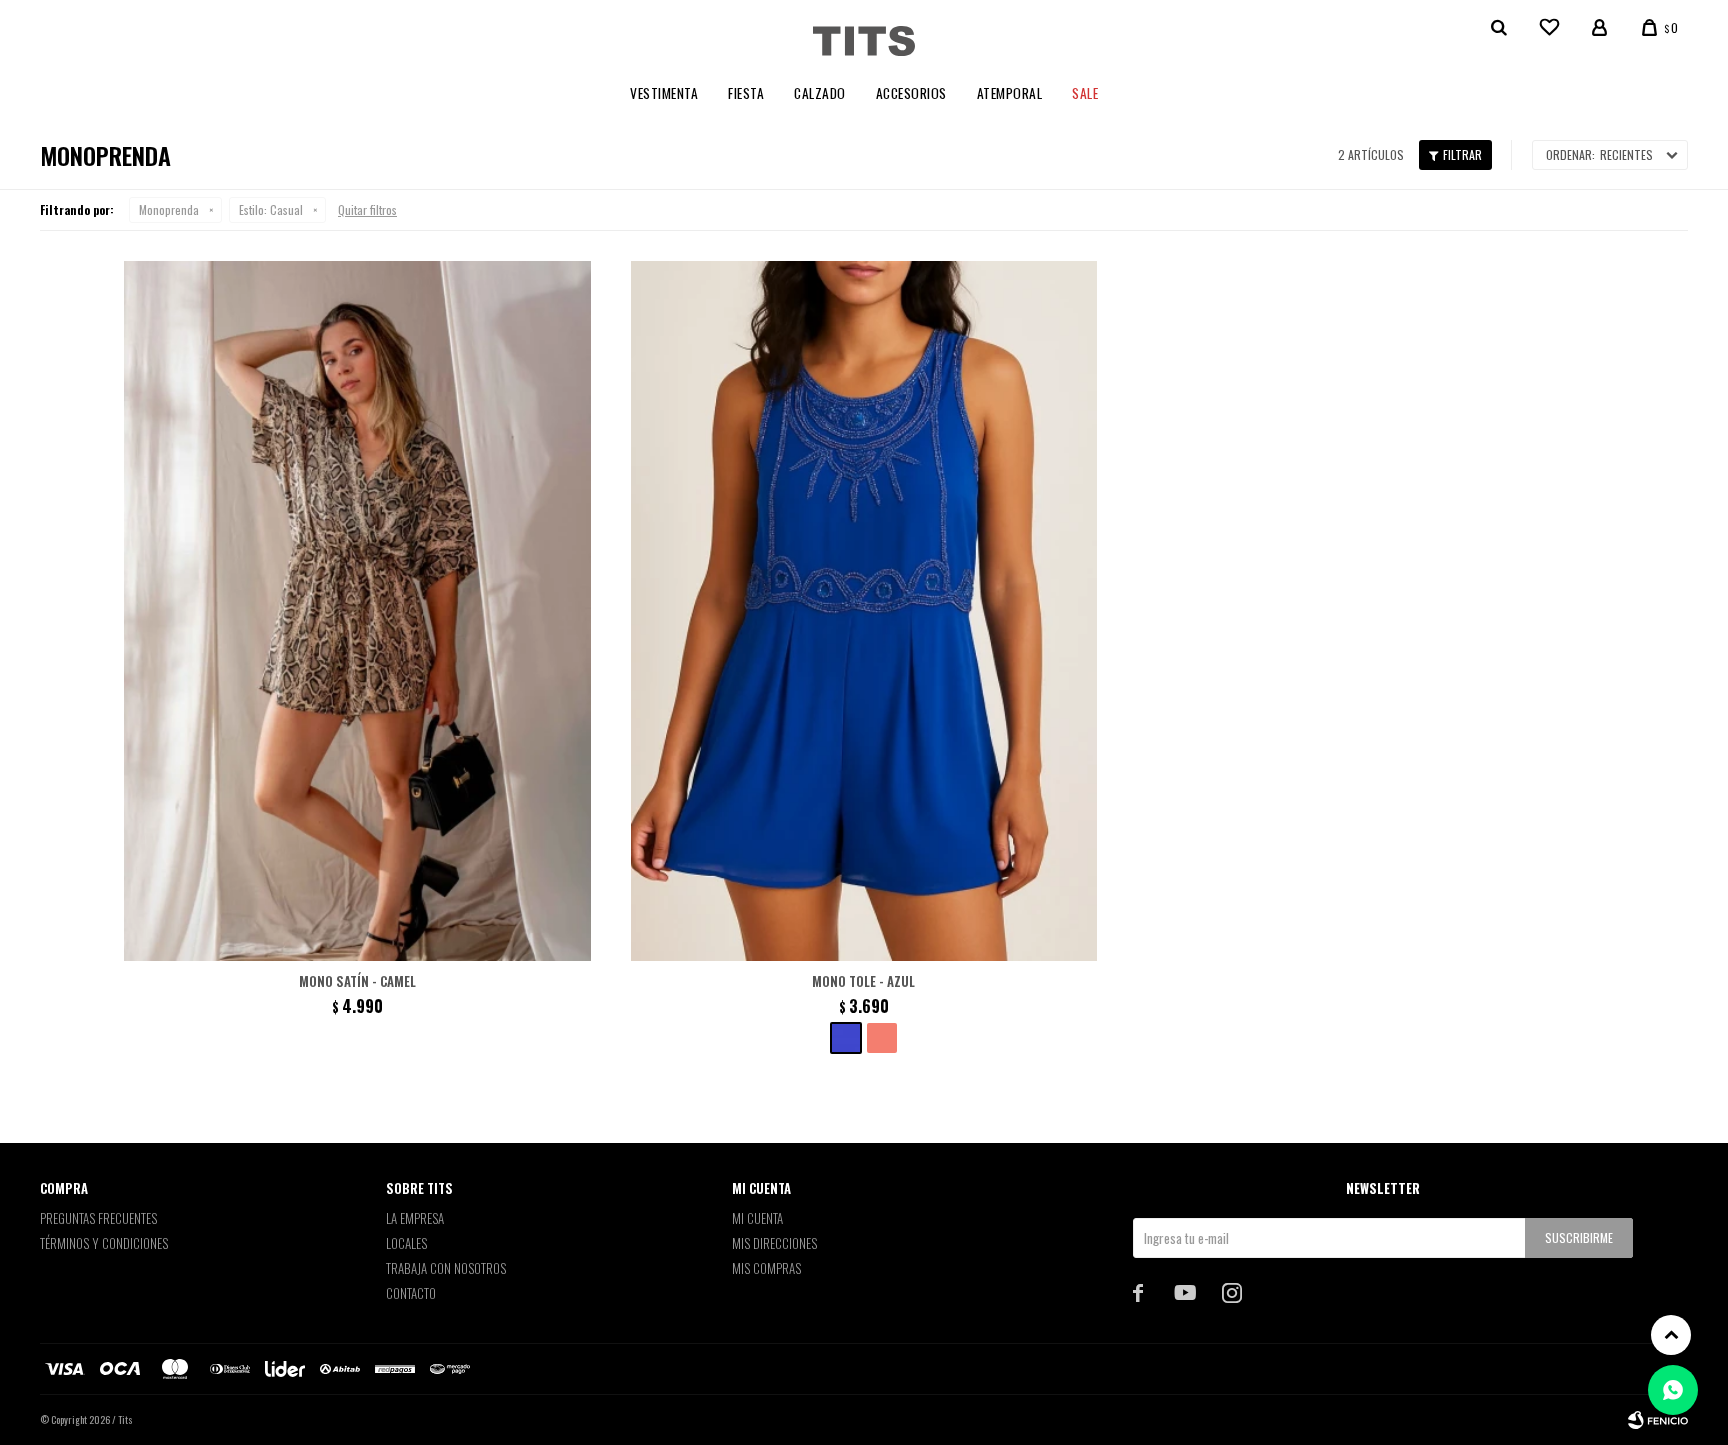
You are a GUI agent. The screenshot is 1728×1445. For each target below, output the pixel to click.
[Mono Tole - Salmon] (882, 1038)
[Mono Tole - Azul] (864, 611)
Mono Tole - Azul (863, 981)
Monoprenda (169, 209)
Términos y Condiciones (104, 1243)
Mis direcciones (774, 1243)
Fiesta (746, 93)
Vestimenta (664, 93)
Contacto (411, 1293)
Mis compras (766, 1268)
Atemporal (1010, 93)
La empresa (415, 1218)
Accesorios (911, 93)
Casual (271, 209)
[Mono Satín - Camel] (357, 611)
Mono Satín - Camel (357, 981)
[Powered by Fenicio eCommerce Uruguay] (1658, 1420)
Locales (406, 1243)
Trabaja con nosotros (446, 1268)
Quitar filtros (367, 209)
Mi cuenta (757, 1218)
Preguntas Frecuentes (98, 1218)
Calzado (820, 93)
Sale (1085, 93)
